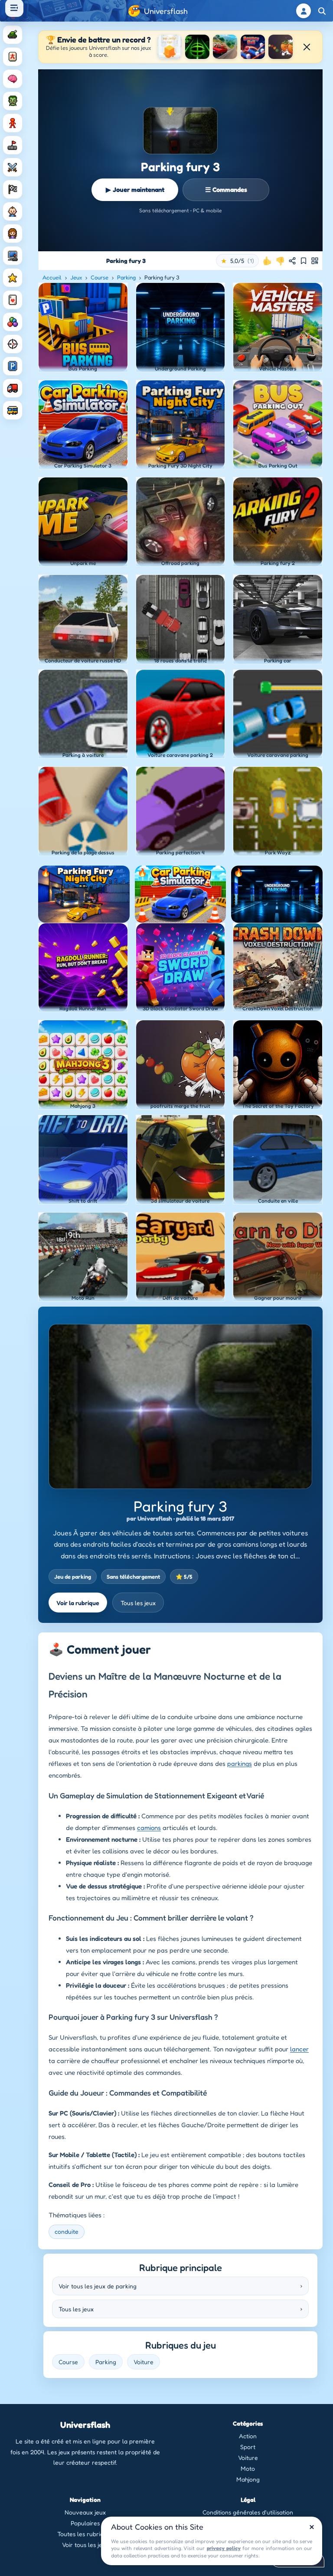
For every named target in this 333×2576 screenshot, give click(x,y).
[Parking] (13, 366)
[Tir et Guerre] (13, 35)
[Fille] (13, 234)
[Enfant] (13, 211)
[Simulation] (13, 256)
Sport (248, 2447)
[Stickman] (13, 123)
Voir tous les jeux (85, 2545)
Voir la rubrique (78, 1603)
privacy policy (224, 2548)
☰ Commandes (226, 190)
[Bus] (13, 410)
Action (248, 2436)
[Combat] (13, 167)
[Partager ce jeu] (292, 261)
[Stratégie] (13, 278)
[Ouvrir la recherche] (322, 11)
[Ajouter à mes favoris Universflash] (304, 261)
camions (149, 1828)
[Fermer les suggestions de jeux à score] (307, 47)
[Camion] (13, 388)
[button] (237, 261)
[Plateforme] (13, 145)
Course (100, 277)
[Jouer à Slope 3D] (197, 47)
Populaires (85, 2523)
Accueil (52, 277)
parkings (240, 1763)
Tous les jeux (138, 1603)
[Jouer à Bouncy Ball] (253, 47)
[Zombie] (13, 101)
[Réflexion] (13, 79)
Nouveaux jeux (85, 2512)
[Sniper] (13, 344)
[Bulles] (13, 322)
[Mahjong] (13, 57)
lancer (299, 2049)
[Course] (13, 189)
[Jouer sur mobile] (315, 261)
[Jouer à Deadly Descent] (225, 47)
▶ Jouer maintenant (135, 190)
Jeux (76, 277)
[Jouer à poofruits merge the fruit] (281, 47)
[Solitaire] (13, 300)
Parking (126, 277)
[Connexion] (304, 11)
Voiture (144, 2362)
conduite (67, 2231)
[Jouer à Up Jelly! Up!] (170, 47)
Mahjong (248, 2479)
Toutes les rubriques (85, 2534)
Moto (248, 2468)
